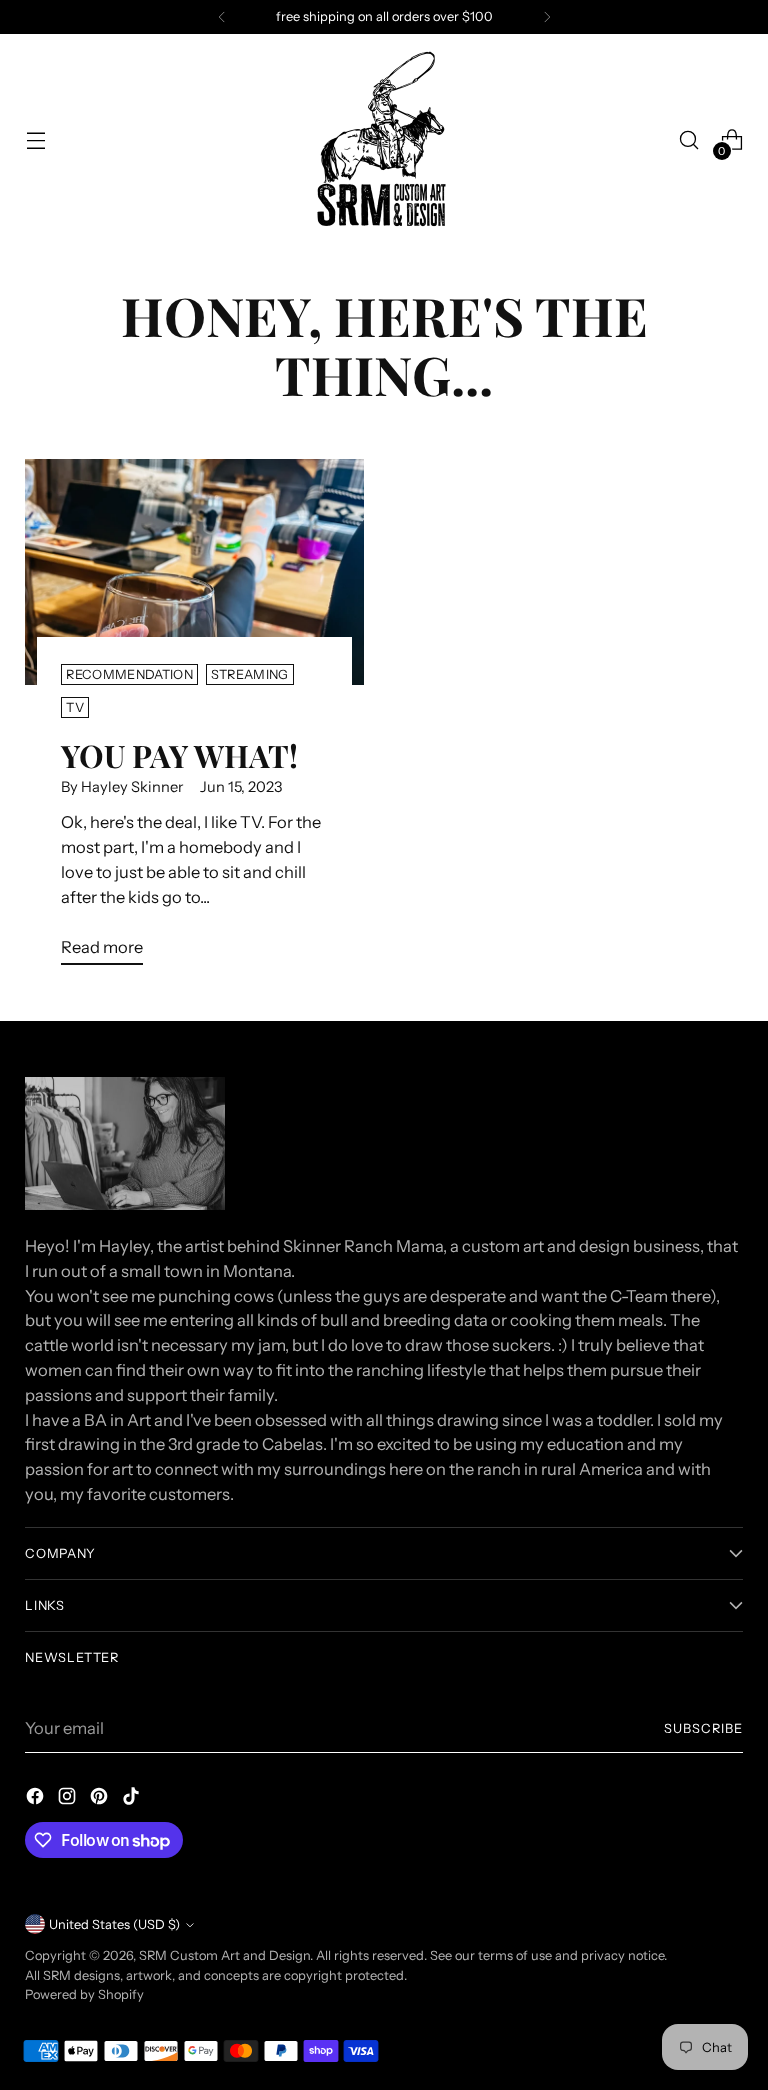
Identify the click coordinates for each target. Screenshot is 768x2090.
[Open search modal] (689, 140)
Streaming (250, 674)
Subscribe (703, 1728)
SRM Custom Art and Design (224, 1955)
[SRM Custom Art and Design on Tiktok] (133, 1799)
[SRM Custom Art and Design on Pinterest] (101, 1799)
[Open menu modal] (35, 140)
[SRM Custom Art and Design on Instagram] (69, 1799)
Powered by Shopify (84, 1994)
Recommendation (129, 674)
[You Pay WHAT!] (194, 572)
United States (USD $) (114, 1924)
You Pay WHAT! (179, 755)
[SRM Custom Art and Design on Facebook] (37, 1799)
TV (75, 707)
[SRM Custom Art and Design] (384, 140)
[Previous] (222, 17)
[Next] (547, 17)
